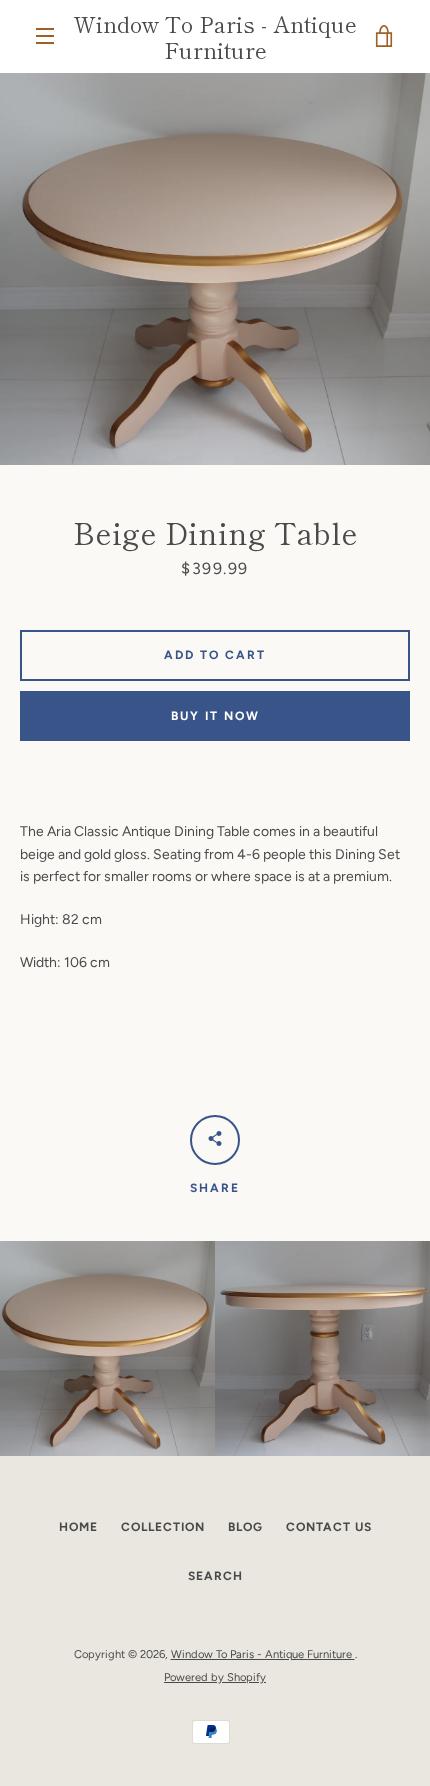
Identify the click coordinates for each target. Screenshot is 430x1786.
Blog (245, 1527)
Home (78, 1527)
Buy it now (215, 716)
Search (215, 1576)
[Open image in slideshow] (215, 269)
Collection (163, 1527)
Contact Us (329, 1527)
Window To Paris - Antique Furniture (215, 36)
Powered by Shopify (215, 1677)
